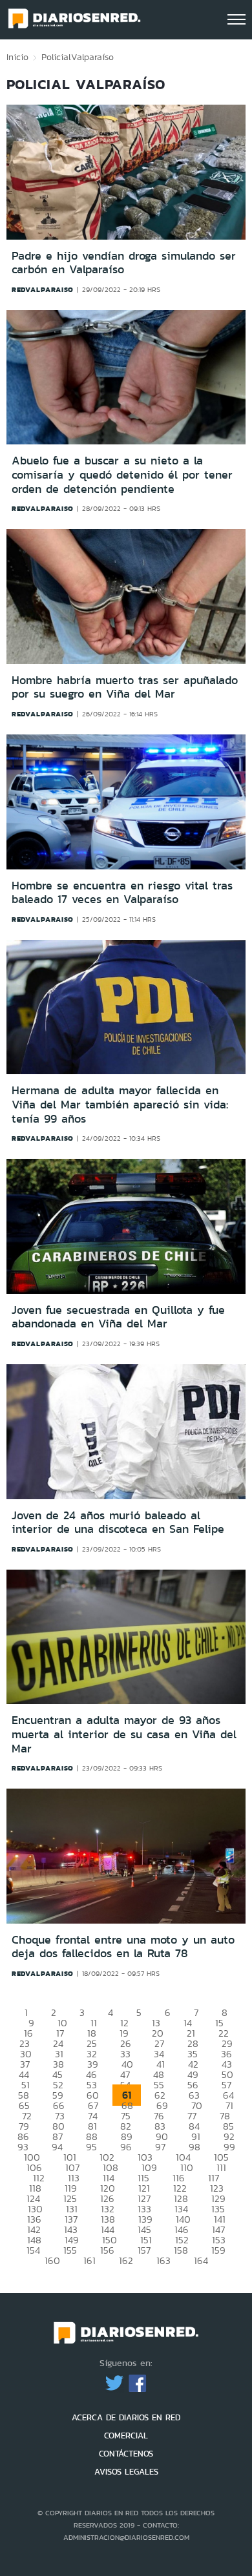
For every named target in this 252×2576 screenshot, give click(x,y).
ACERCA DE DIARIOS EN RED (126, 2417)
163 (163, 2260)
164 (201, 2260)
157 (144, 2250)
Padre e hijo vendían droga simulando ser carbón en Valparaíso (124, 263)
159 (218, 2250)
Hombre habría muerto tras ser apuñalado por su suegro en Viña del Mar (125, 687)
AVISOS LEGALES (126, 2472)
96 (126, 2147)
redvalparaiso (43, 289)
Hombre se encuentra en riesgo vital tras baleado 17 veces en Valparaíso (122, 893)
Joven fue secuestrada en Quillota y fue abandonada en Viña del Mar (118, 1317)
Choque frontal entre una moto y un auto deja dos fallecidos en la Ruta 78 (123, 1947)
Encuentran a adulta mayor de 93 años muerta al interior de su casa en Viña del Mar (124, 1734)
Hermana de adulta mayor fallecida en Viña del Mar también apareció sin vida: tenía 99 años (120, 1104)
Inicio (17, 57)
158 (181, 2250)
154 (33, 2250)
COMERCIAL (126, 2436)
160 (52, 2260)
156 (107, 2250)
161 (89, 2260)
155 (70, 2250)
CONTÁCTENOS (126, 2454)
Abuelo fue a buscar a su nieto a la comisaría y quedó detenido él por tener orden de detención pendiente (122, 474)
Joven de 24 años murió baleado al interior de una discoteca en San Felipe (118, 1522)
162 (126, 2260)
